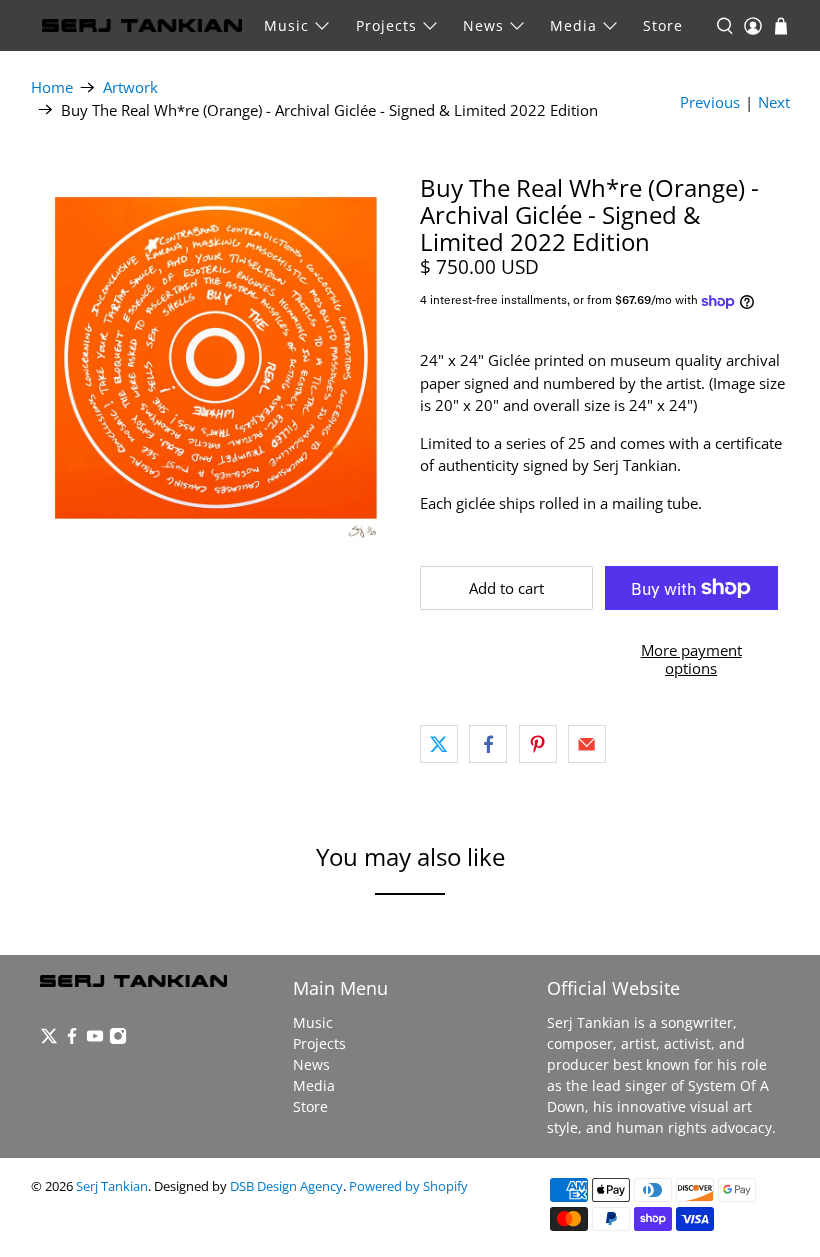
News (483, 25)
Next (774, 102)
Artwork (130, 87)
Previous (710, 102)
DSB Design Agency (286, 1186)
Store (663, 25)
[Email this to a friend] (587, 744)
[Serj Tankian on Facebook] (72, 1039)
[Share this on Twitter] (439, 744)
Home (52, 87)
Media (573, 25)
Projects (386, 25)
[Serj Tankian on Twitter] (49, 1039)
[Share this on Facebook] (488, 744)
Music (286, 25)
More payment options (691, 659)
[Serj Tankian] (142, 25)
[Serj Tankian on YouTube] (95, 1039)
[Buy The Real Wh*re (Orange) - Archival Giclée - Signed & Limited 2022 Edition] (216, 359)
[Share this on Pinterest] (538, 744)
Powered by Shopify (408, 1186)
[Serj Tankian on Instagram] (118, 1039)
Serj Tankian (112, 1186)
